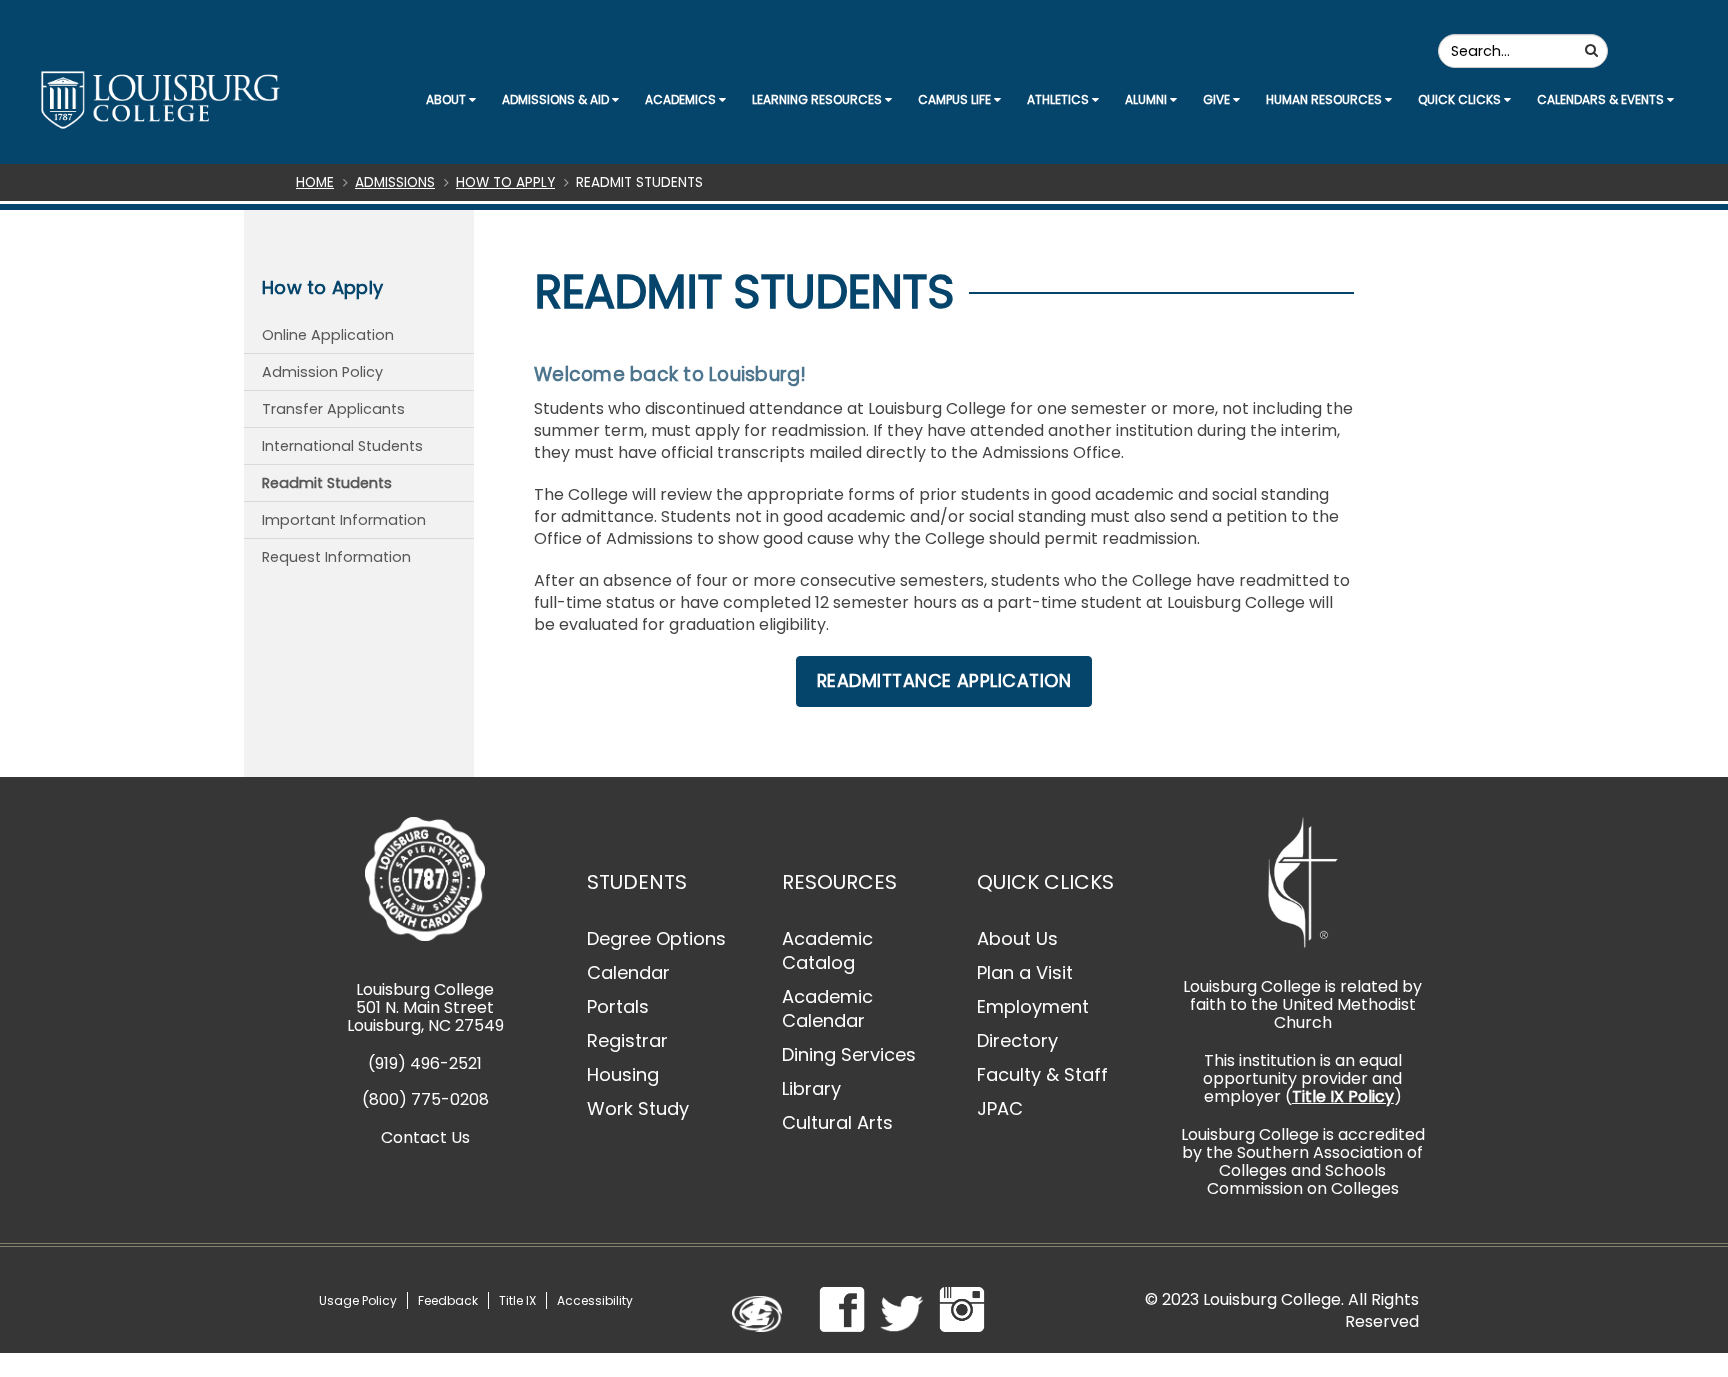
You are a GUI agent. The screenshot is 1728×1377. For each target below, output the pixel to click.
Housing (623, 1074)
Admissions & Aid (557, 99)
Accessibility (595, 1300)
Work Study (638, 1108)
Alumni (1147, 99)
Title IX (517, 1300)
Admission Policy (322, 372)
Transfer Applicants (333, 409)
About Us (1017, 938)
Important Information (344, 520)
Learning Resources (818, 99)
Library (811, 1088)
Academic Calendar (827, 1008)
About (447, 99)
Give (1218, 99)
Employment (1033, 1006)
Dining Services (849, 1054)
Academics (682, 99)
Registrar (627, 1040)
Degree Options (656, 938)
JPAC (1000, 1108)
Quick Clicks (1461, 99)
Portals (618, 1006)
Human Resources (1325, 99)
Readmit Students (327, 483)
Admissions (395, 182)
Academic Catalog (827, 950)
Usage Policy (358, 1300)
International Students (342, 446)
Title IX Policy (1343, 1096)
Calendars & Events (1602, 99)
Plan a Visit (1025, 972)
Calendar (628, 972)
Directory (1017, 1040)
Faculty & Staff (1042, 1074)
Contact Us (425, 1137)
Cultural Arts (837, 1122)
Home (315, 182)
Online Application (328, 335)
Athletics (1059, 99)
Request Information (336, 557)
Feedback (448, 1300)
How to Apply (505, 182)
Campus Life (956, 99)
